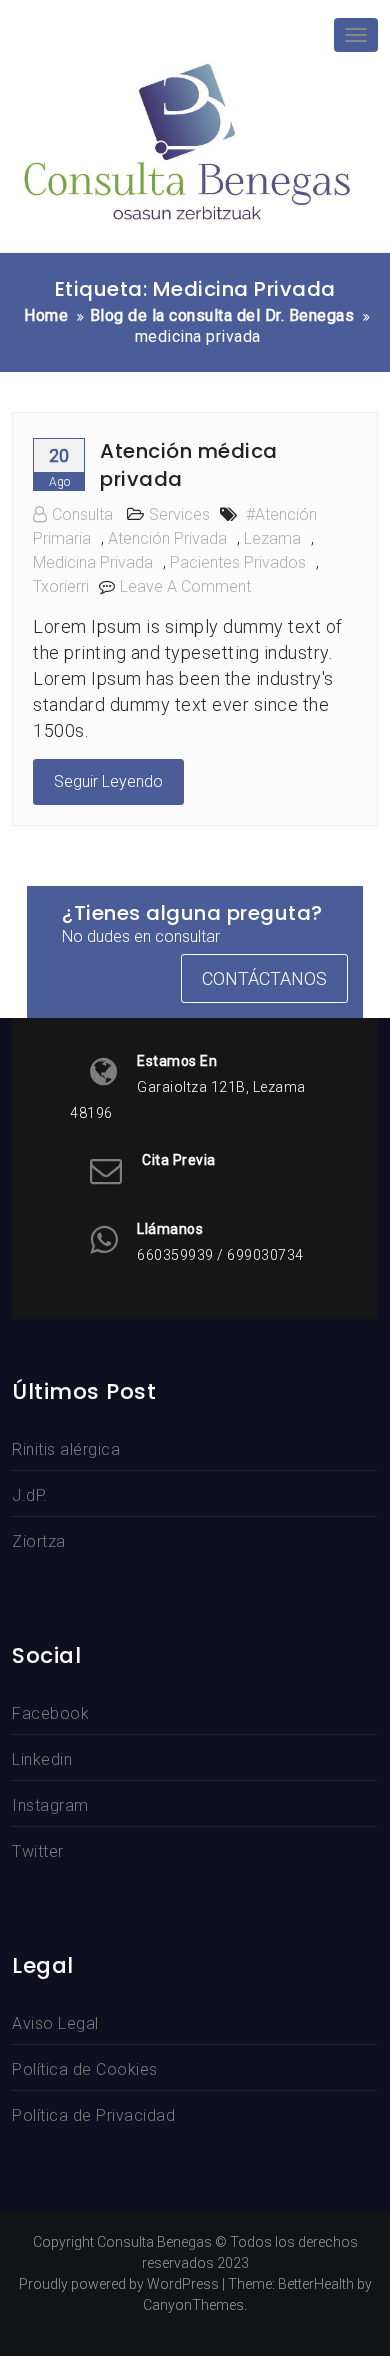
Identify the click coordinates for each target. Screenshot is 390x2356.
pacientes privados (238, 562)
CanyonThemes (193, 2305)
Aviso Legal (55, 2023)
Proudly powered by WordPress (119, 2284)
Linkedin (42, 1759)
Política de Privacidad (93, 2115)
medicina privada (93, 562)
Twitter (38, 1851)
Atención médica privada (189, 465)
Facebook (50, 1713)
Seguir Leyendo (108, 781)
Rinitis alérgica (66, 1449)
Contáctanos (264, 978)
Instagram (50, 1805)
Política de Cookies (85, 2069)
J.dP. (30, 1495)
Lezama (272, 538)
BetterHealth (316, 2284)
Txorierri (61, 586)
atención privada (167, 538)
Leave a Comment (185, 586)
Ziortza (39, 1541)
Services (179, 514)
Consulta (82, 514)
